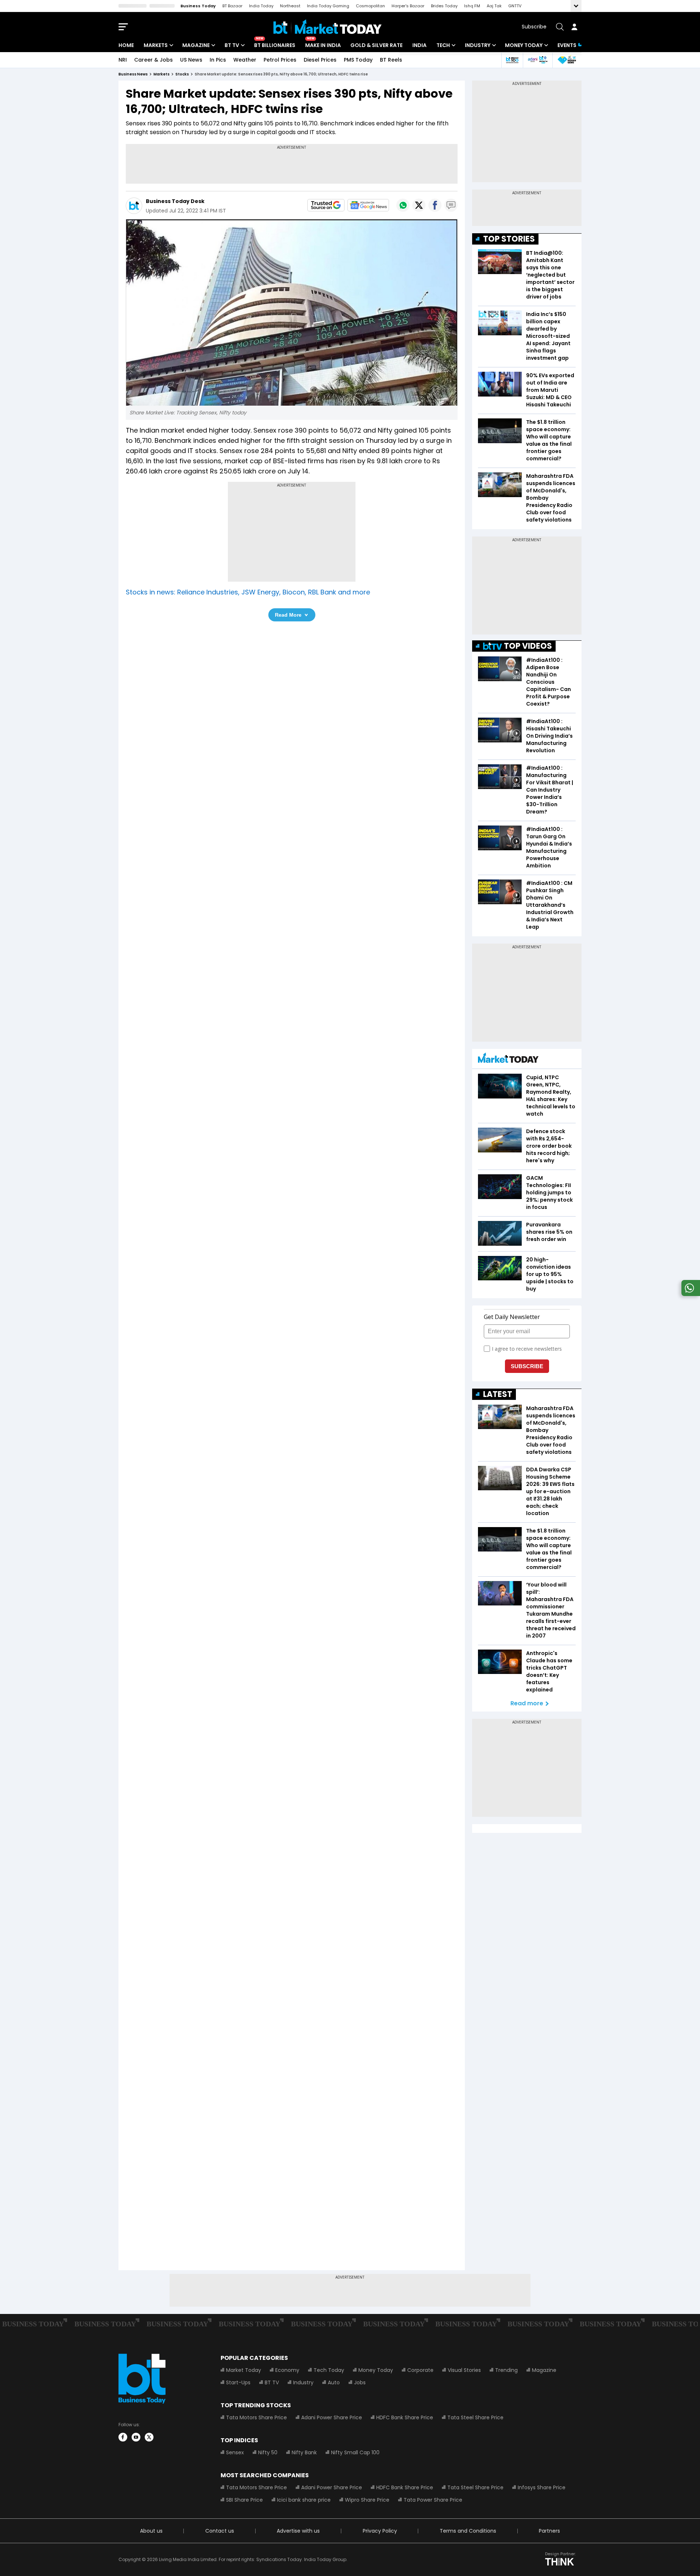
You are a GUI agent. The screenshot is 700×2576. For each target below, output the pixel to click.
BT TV (232, 45)
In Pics (218, 60)
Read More (288, 615)
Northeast (290, 6)
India (419, 45)
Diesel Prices (320, 60)
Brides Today (444, 6)
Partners (549, 2531)
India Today (261, 6)
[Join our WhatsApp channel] (689, 1294)
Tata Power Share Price (433, 2500)
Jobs (360, 2382)
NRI (123, 60)
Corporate (420, 2370)
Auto (334, 2382)
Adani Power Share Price (332, 2417)
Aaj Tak (494, 6)
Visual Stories (464, 2370)
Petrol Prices (280, 60)
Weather (245, 60)
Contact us (220, 2531)
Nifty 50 (268, 2452)
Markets (156, 45)
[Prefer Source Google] (326, 205)
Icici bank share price (304, 2500)
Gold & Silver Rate (376, 45)
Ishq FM (472, 6)
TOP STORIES (509, 239)
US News (191, 60)
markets (162, 74)
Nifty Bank (304, 2452)
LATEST (498, 1394)
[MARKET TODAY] (508, 1060)
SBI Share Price (244, 2500)
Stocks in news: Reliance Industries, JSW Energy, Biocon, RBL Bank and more (248, 592)
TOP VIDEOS (528, 646)
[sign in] (574, 27)
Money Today (524, 45)
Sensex (235, 2452)
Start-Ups (238, 2382)
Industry (478, 45)
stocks (182, 74)
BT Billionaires (275, 45)
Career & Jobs (153, 60)
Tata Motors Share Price (256, 2417)
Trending (506, 2370)
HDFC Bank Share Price (405, 2417)
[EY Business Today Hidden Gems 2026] (567, 60)
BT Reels (391, 60)
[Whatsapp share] (403, 205)
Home (126, 45)
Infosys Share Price (542, 2487)
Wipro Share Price (367, 2500)
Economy (287, 2370)
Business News (133, 74)
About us (151, 2531)
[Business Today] (328, 27)
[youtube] (136, 2437)
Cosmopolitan (370, 6)
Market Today (244, 2370)
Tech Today (329, 2370)
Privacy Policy (380, 2531)
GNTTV (515, 6)
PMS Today (358, 60)
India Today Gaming (328, 6)
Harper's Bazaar (408, 6)
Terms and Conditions (468, 2531)
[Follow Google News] (368, 205)
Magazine (196, 45)
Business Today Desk (175, 201)
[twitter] (149, 2437)
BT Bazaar (232, 6)
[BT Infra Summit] (538, 60)
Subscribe (534, 27)
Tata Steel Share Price (475, 2417)
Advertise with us (298, 2531)
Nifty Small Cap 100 (355, 2452)
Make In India (323, 45)
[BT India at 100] (512, 60)
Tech (443, 45)
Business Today (198, 6)
